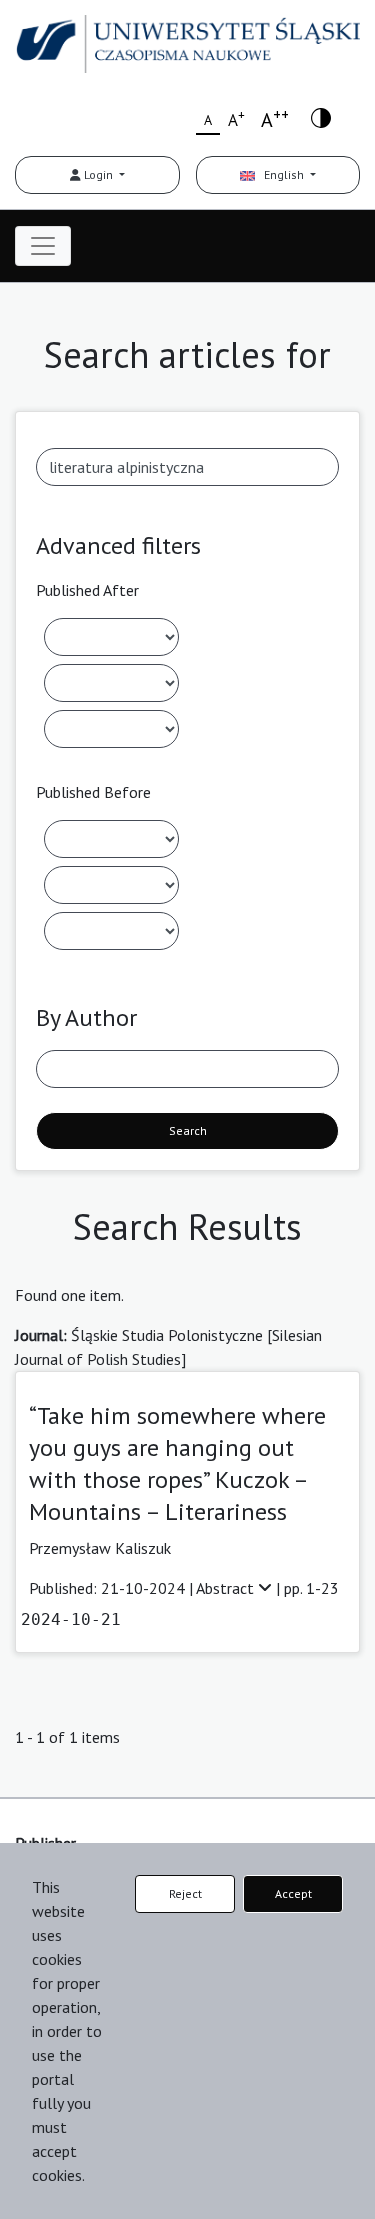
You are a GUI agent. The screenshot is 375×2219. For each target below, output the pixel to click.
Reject (185, 1893)
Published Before (93, 792)
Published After (87, 590)
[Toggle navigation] (43, 246)
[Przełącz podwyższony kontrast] (321, 116)
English (281, 174)
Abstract (227, 1588)
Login (98, 174)
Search (188, 1130)
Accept (293, 1893)
